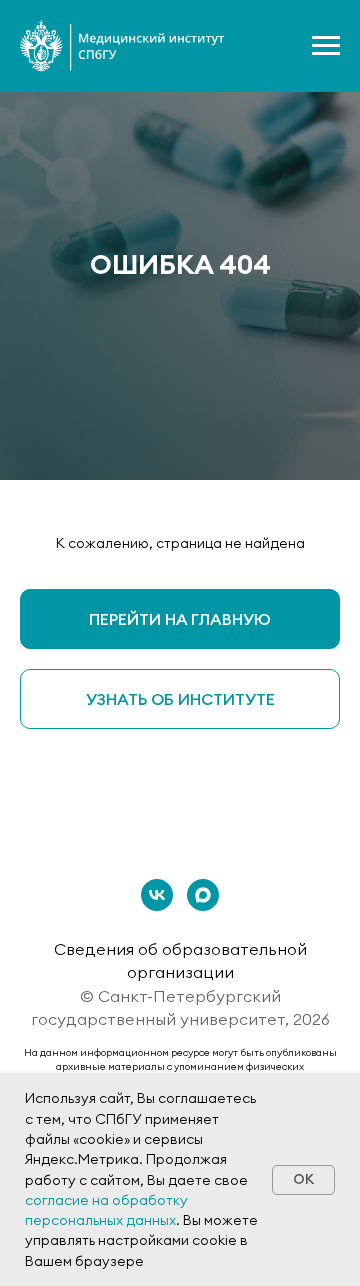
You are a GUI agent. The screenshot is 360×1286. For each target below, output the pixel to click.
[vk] (157, 895)
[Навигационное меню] (326, 46)
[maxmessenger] (203, 895)
